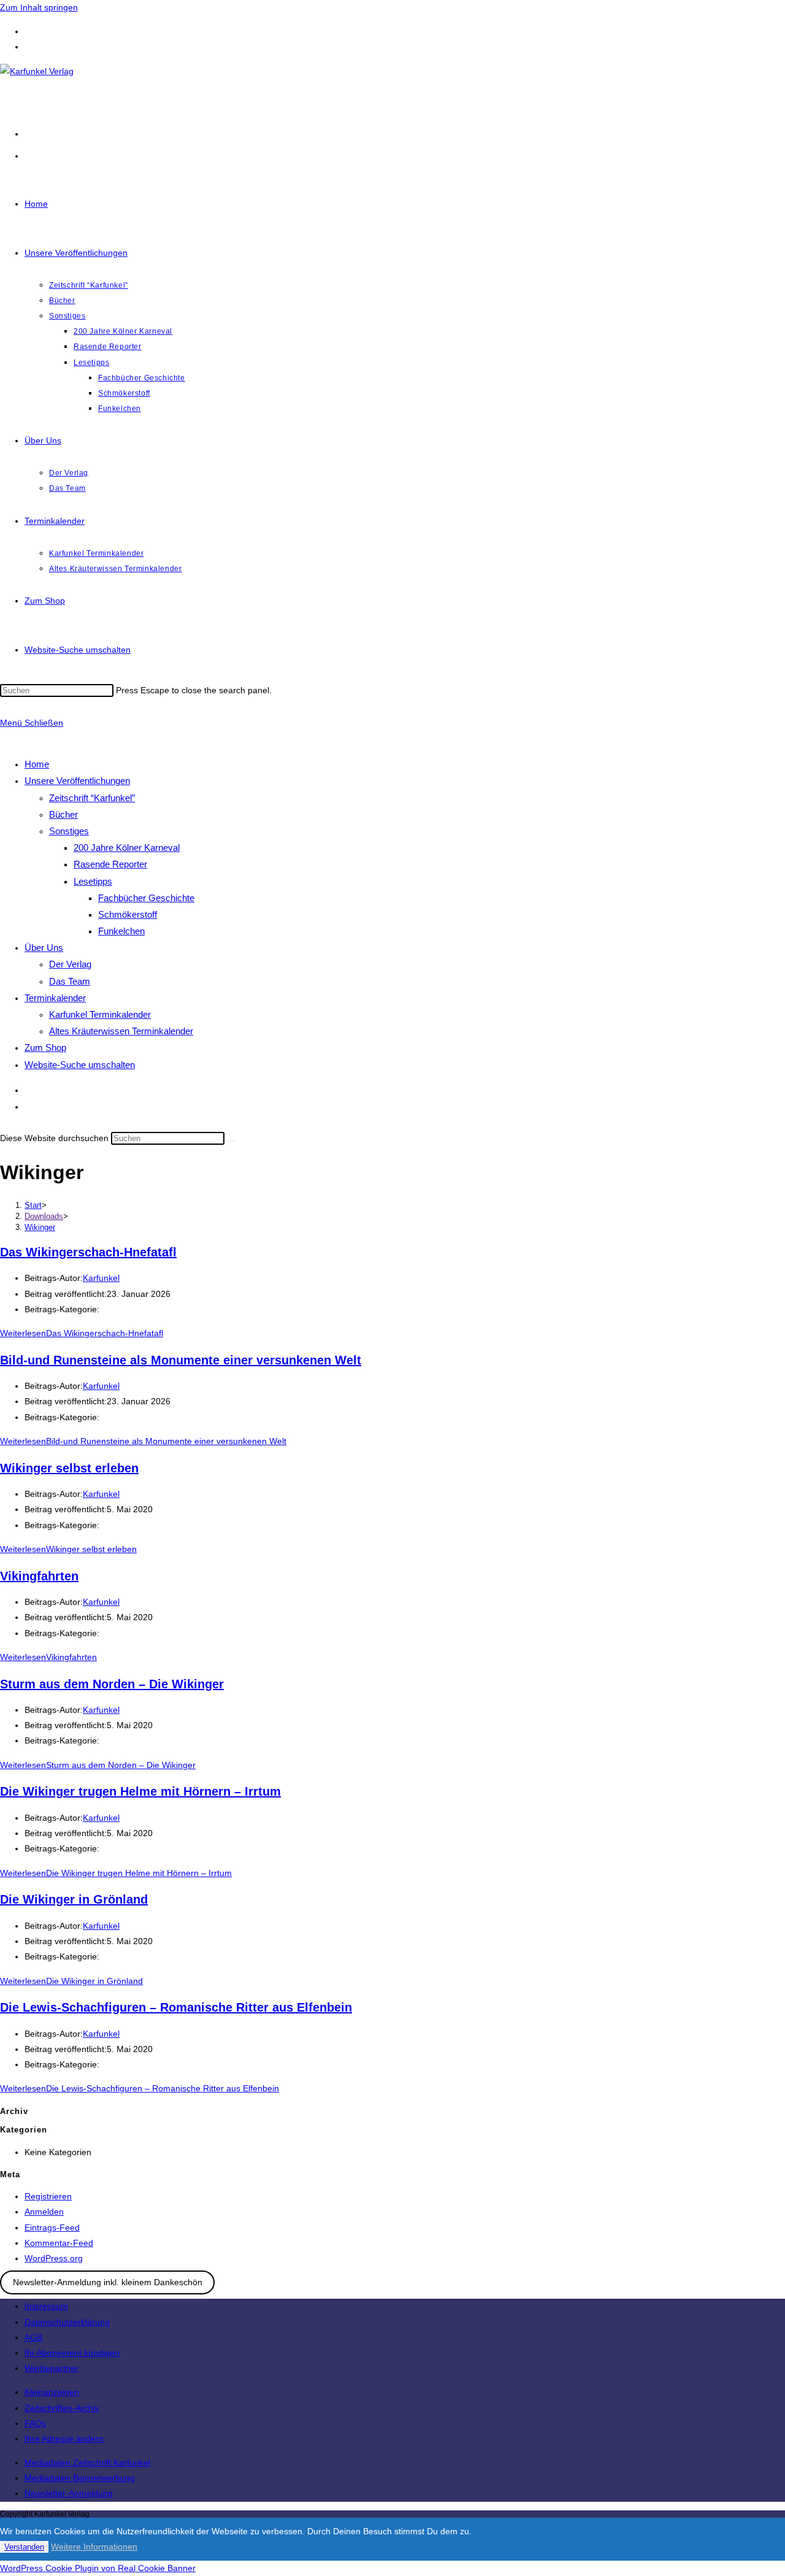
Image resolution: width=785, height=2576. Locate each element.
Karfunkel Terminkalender (100, 1014)
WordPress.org (54, 2258)
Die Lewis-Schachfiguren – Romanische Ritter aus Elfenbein (176, 2007)
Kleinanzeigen (52, 2392)
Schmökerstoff (128, 914)
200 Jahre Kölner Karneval (127, 848)
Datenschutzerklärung (67, 2322)
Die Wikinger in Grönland (74, 1899)
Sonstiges (69, 831)
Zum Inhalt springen (39, 7)
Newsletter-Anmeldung (69, 2493)
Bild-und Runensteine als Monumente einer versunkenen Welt (181, 1360)
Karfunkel (101, 1278)
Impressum (46, 2306)
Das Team (70, 981)
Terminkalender (55, 998)
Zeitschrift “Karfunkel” (92, 798)
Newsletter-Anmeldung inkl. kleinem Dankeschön (108, 2282)
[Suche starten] (231, 1141)
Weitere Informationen (94, 2547)
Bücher (63, 814)
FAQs (35, 2423)
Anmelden (44, 2212)
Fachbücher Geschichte (146, 898)
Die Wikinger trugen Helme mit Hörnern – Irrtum (140, 1791)
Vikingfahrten (39, 1576)
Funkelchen (121, 931)
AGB (33, 2337)
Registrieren (48, 2196)
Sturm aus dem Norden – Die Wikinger (112, 1684)
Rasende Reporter (110, 864)
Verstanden (24, 2547)
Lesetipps (93, 881)
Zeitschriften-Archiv (62, 2408)
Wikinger (40, 1227)
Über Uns (44, 948)
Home (37, 764)
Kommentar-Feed (59, 2243)
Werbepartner (52, 2368)
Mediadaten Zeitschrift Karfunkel (87, 2463)
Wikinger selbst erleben (69, 1468)
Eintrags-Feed (52, 2228)
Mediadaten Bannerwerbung (80, 2478)
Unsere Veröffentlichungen (77, 781)
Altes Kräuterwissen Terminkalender (121, 1031)
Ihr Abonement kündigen (72, 2353)
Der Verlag (70, 964)
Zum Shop (45, 1048)
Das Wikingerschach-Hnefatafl (88, 1252)
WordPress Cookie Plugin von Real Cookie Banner (98, 2568)
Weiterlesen (82, 1333)
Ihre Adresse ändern (64, 2439)
